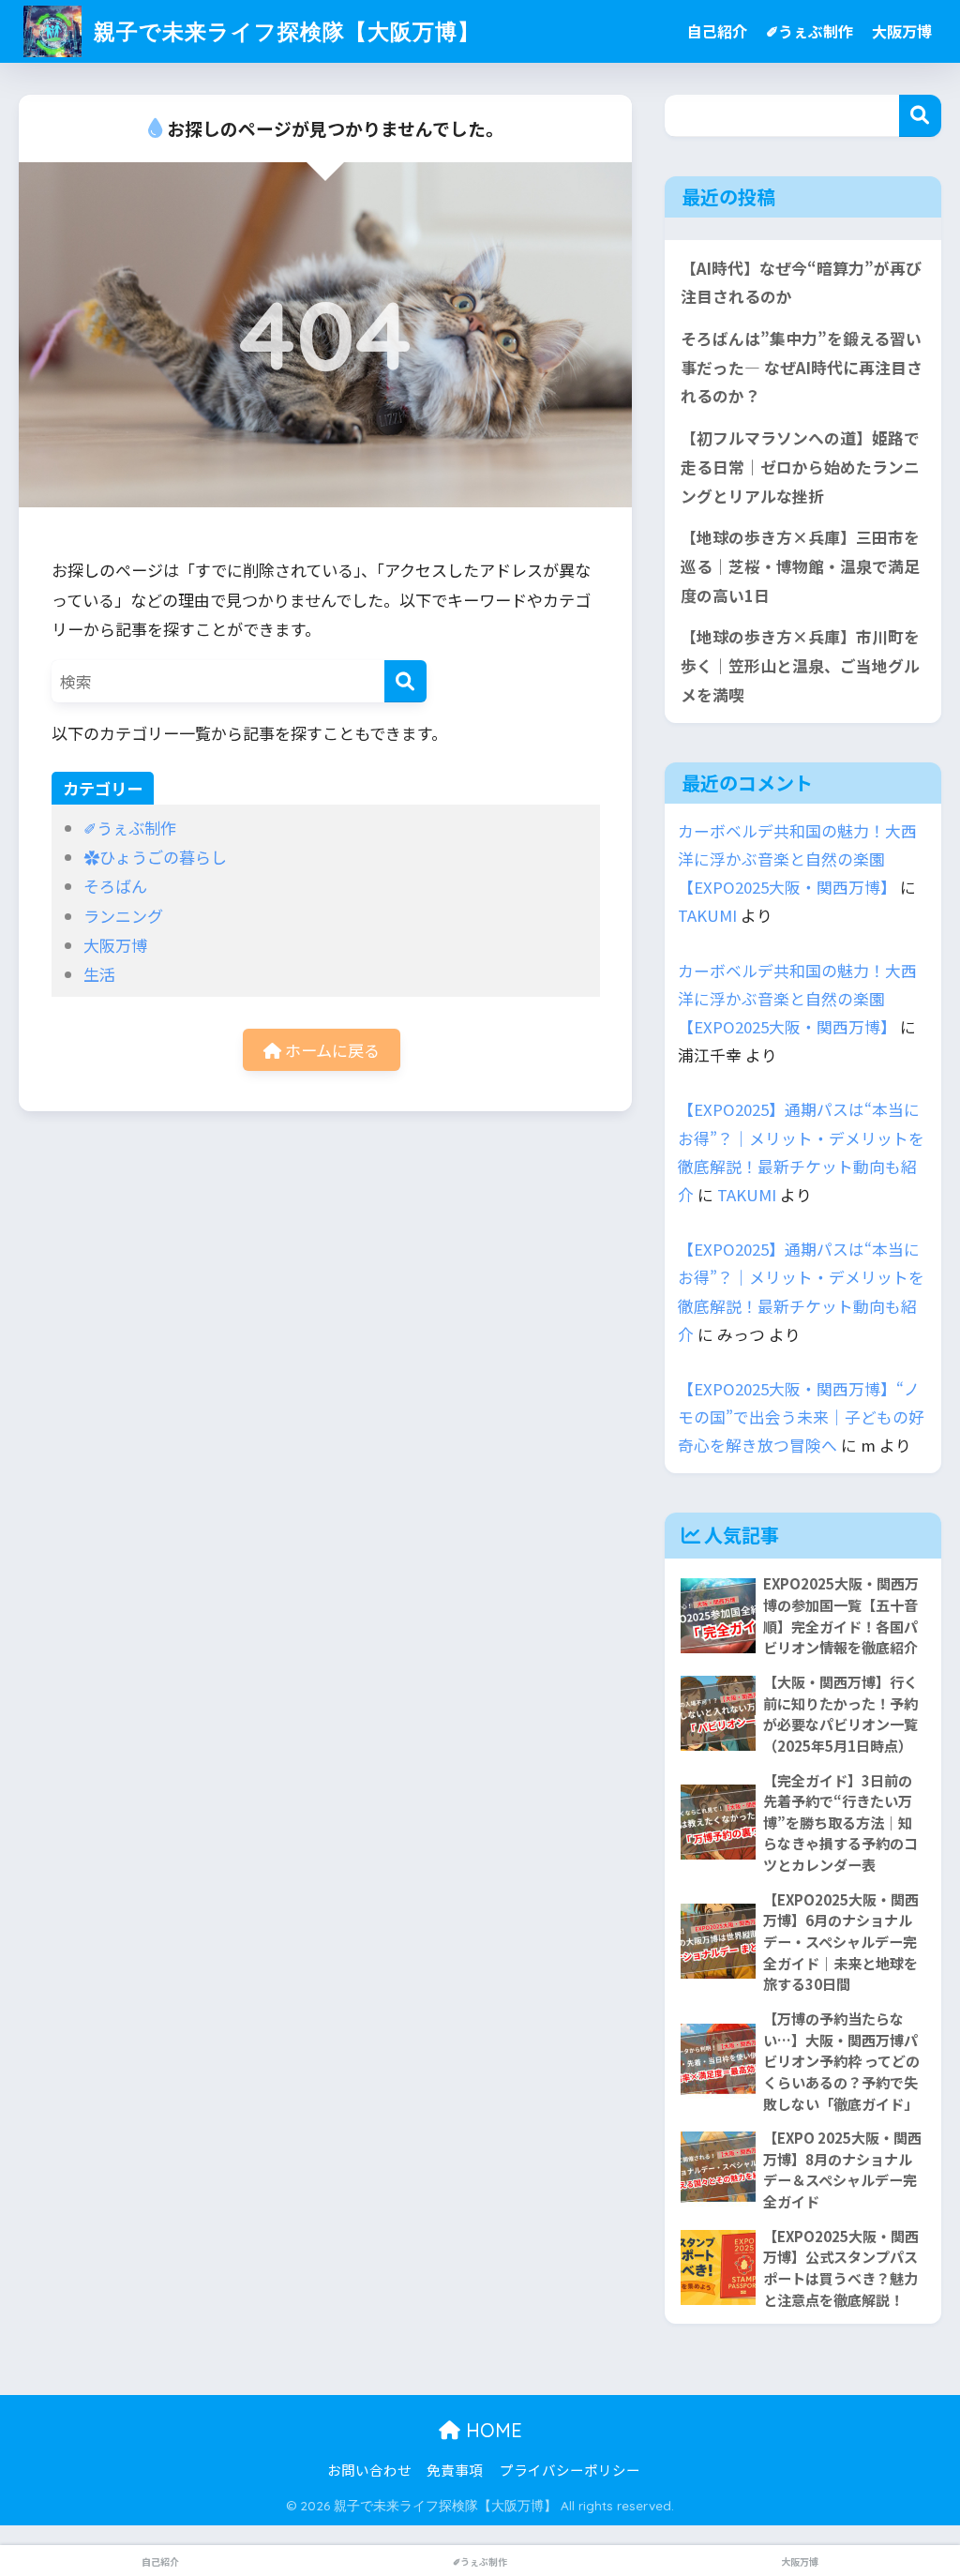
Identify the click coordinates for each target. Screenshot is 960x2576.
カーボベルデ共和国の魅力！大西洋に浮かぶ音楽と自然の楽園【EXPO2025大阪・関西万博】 (797, 859)
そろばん (115, 886)
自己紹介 (717, 31)
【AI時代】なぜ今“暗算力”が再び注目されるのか (801, 283)
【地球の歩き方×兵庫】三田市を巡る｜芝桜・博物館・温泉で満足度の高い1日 (800, 566)
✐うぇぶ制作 (810, 31)
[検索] (405, 681)
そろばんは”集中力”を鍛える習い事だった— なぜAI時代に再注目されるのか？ (802, 367)
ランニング (123, 916)
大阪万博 (902, 31)
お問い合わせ (369, 2470)
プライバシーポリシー (570, 2470)
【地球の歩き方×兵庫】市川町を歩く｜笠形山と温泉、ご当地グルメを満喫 (800, 665)
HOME (491, 2430)
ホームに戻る (330, 1050)
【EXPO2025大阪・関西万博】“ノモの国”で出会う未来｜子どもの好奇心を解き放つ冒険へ (801, 1417)
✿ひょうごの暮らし (155, 857)
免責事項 (455, 2470)
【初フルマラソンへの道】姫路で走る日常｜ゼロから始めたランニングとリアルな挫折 (800, 467)
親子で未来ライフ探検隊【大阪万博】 (284, 31)
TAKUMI (707, 915)
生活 (99, 974)
